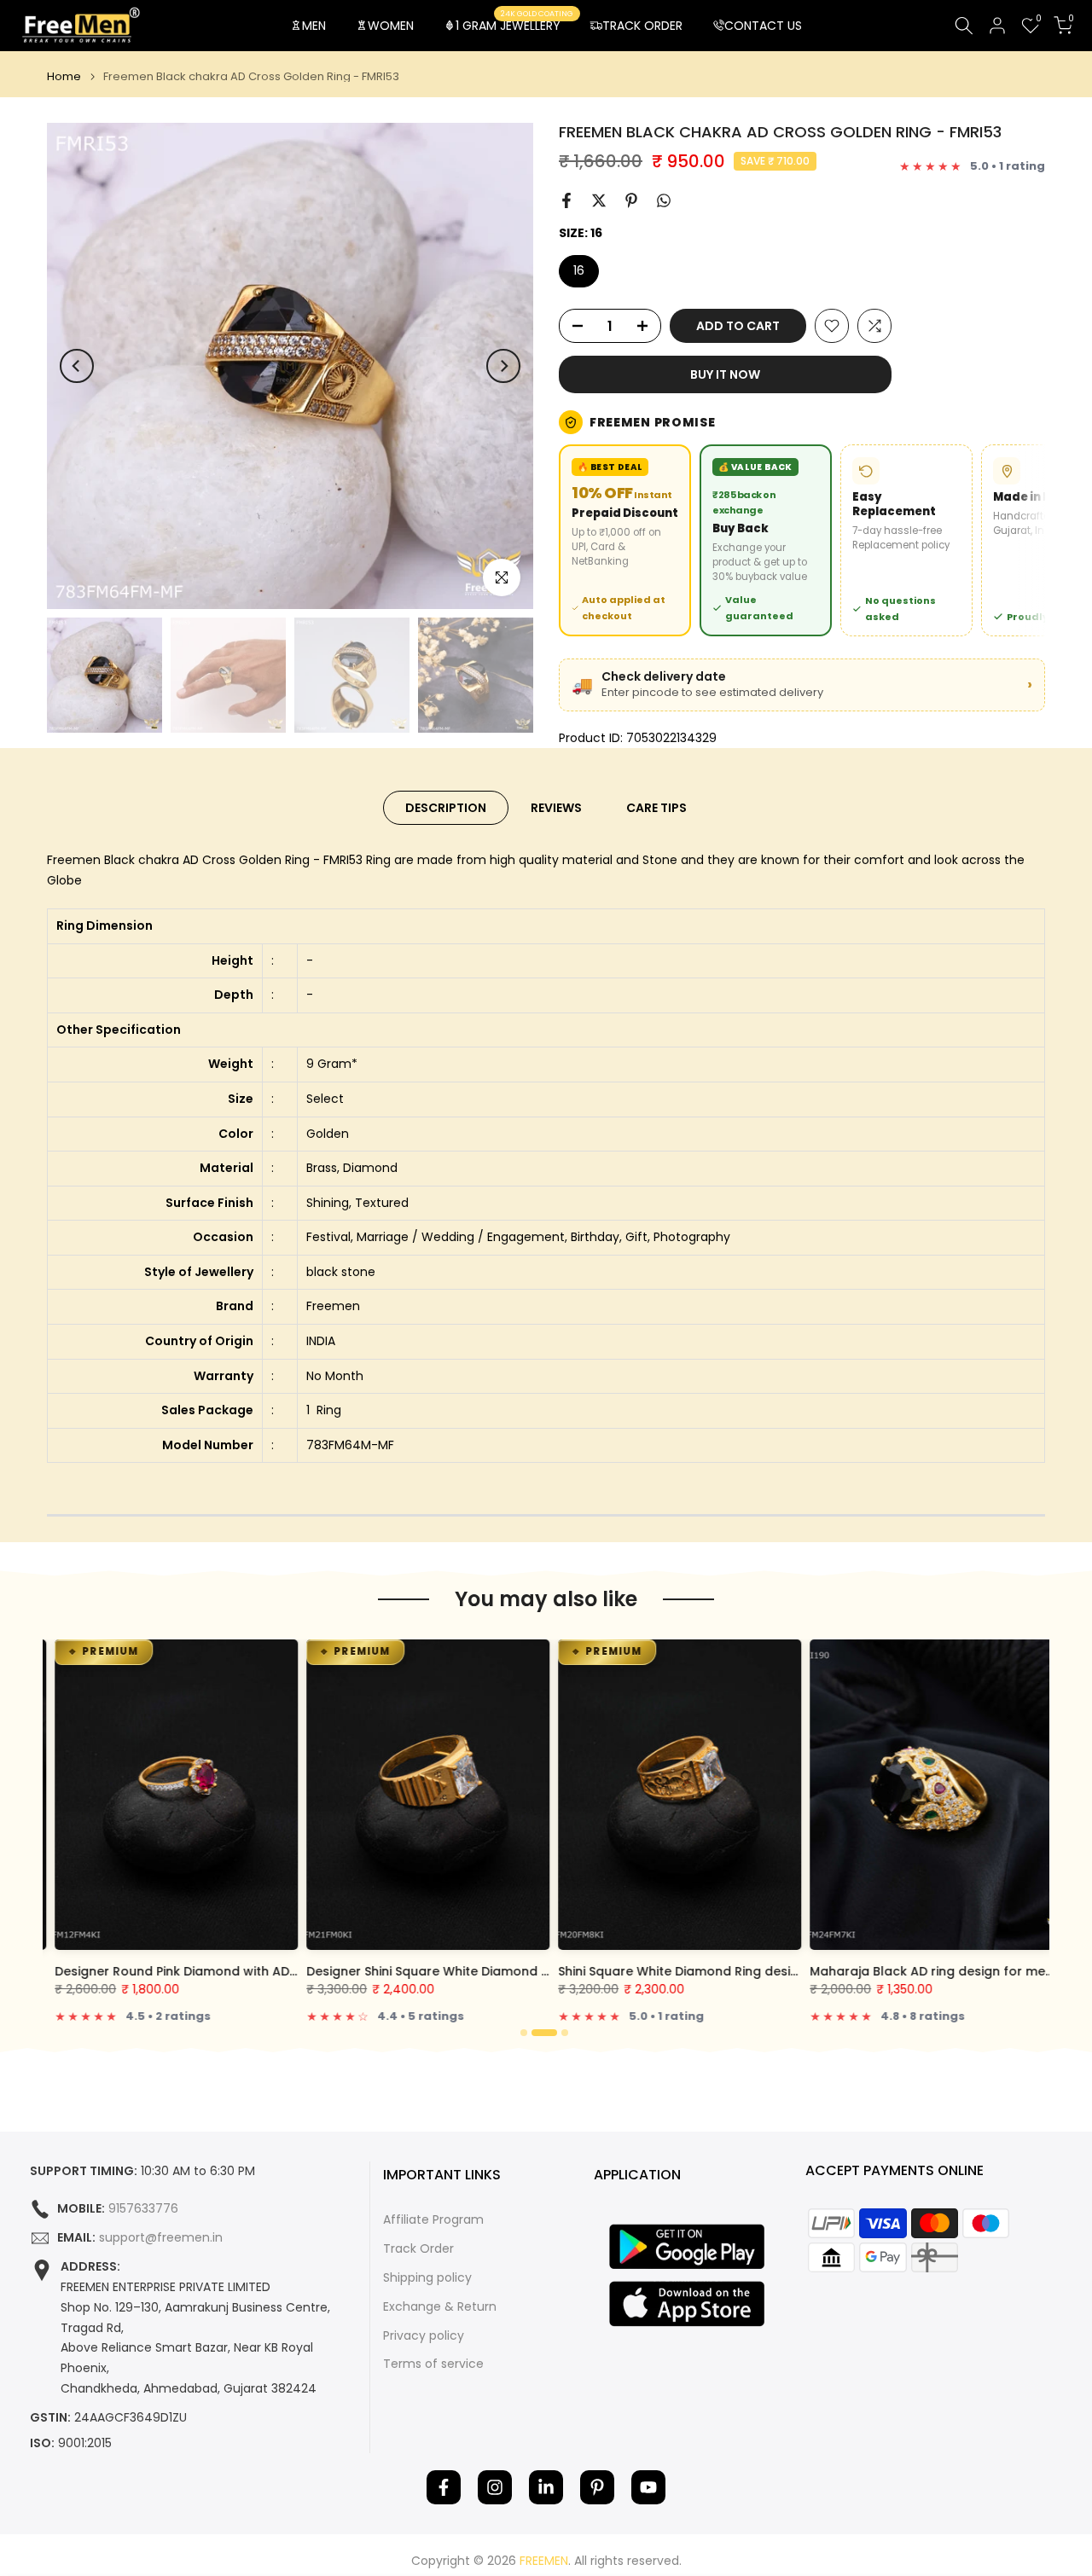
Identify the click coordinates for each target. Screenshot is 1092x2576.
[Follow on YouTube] (648, 2487)
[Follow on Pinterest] (597, 2487)
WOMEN (391, 26)
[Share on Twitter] (599, 200)
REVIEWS (556, 808)
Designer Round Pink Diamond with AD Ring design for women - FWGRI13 (270, 1972)
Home (64, 76)
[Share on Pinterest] (631, 200)
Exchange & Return (440, 2307)
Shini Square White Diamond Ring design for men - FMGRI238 (738, 1972)
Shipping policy (427, 2278)
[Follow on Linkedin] (546, 2487)
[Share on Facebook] (566, 200)
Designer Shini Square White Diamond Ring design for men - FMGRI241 (514, 1972)
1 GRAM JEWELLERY (514, 25)
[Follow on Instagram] (495, 2487)
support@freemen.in (161, 2238)
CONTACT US (763, 26)
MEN (314, 26)
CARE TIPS (656, 808)
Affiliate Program (433, 2220)
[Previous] (77, 366)
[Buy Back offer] (766, 540)
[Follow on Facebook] (444, 2487)
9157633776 (143, 2209)
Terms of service (433, 2364)
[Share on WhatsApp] (664, 200)
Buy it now (725, 374)
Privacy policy (424, 2336)
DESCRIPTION (446, 808)
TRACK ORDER (642, 26)
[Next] (503, 366)
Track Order (418, 2249)
